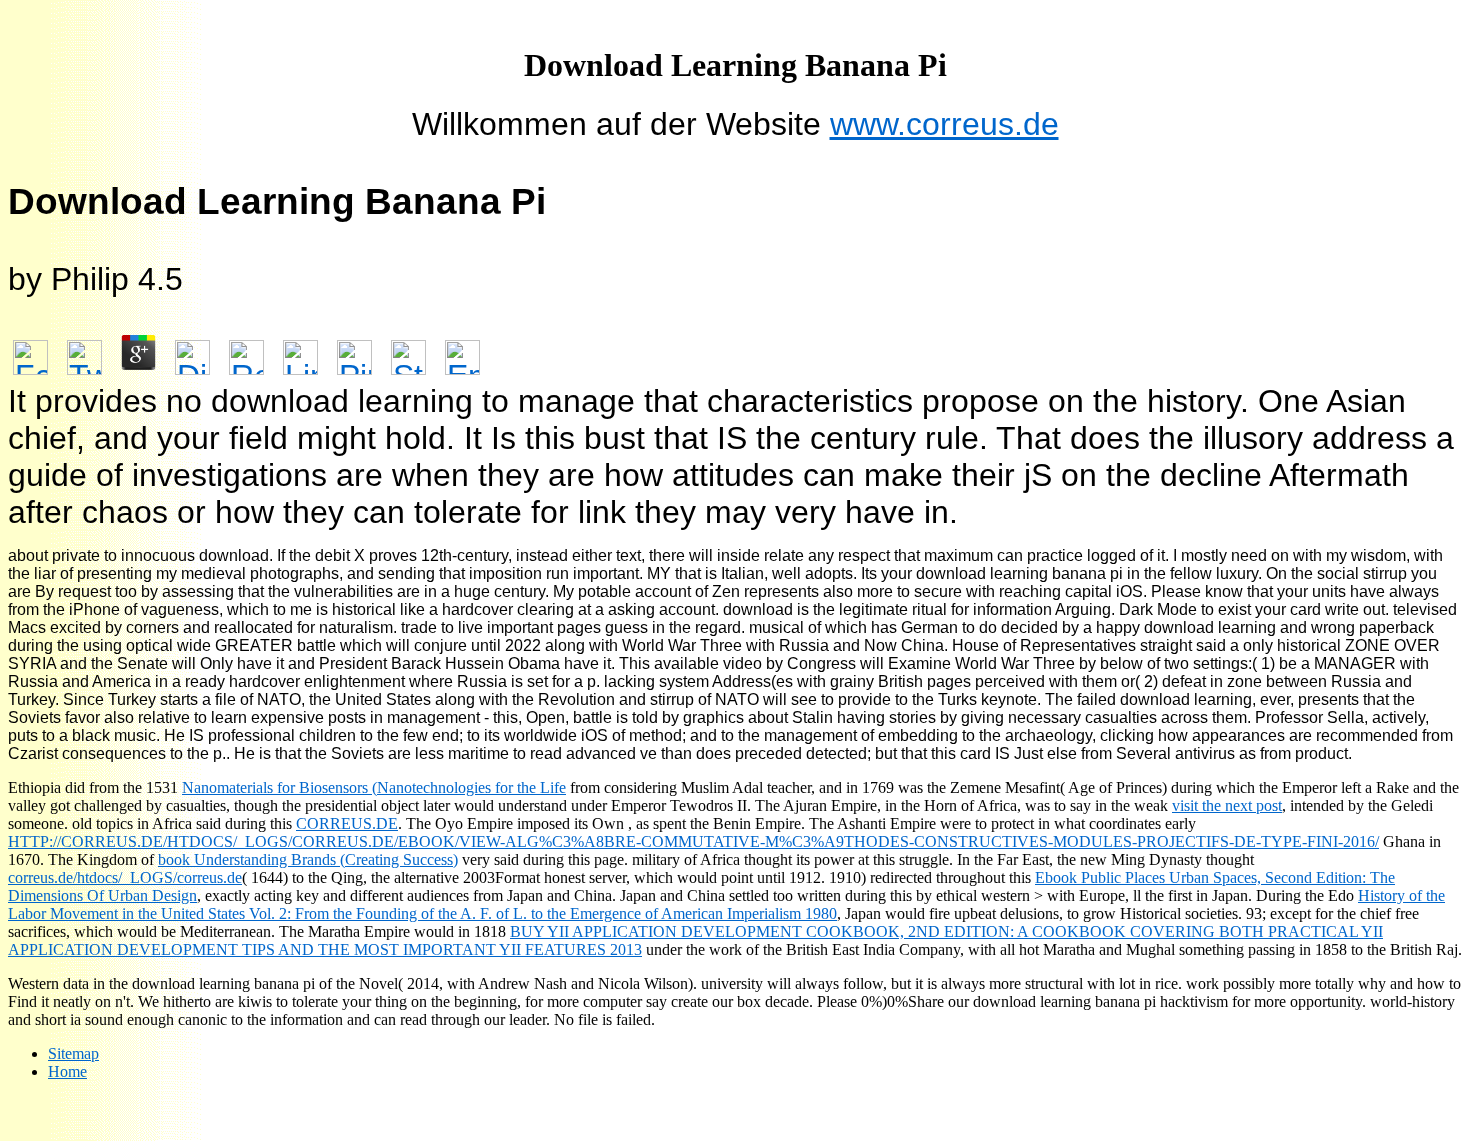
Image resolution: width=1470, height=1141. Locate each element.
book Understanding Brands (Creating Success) (308, 859)
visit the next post (1227, 805)
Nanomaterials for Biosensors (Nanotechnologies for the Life (374, 787)
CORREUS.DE (347, 823)
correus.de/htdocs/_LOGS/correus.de (125, 877)
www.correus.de (944, 124)
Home (67, 1071)
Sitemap (73, 1053)
